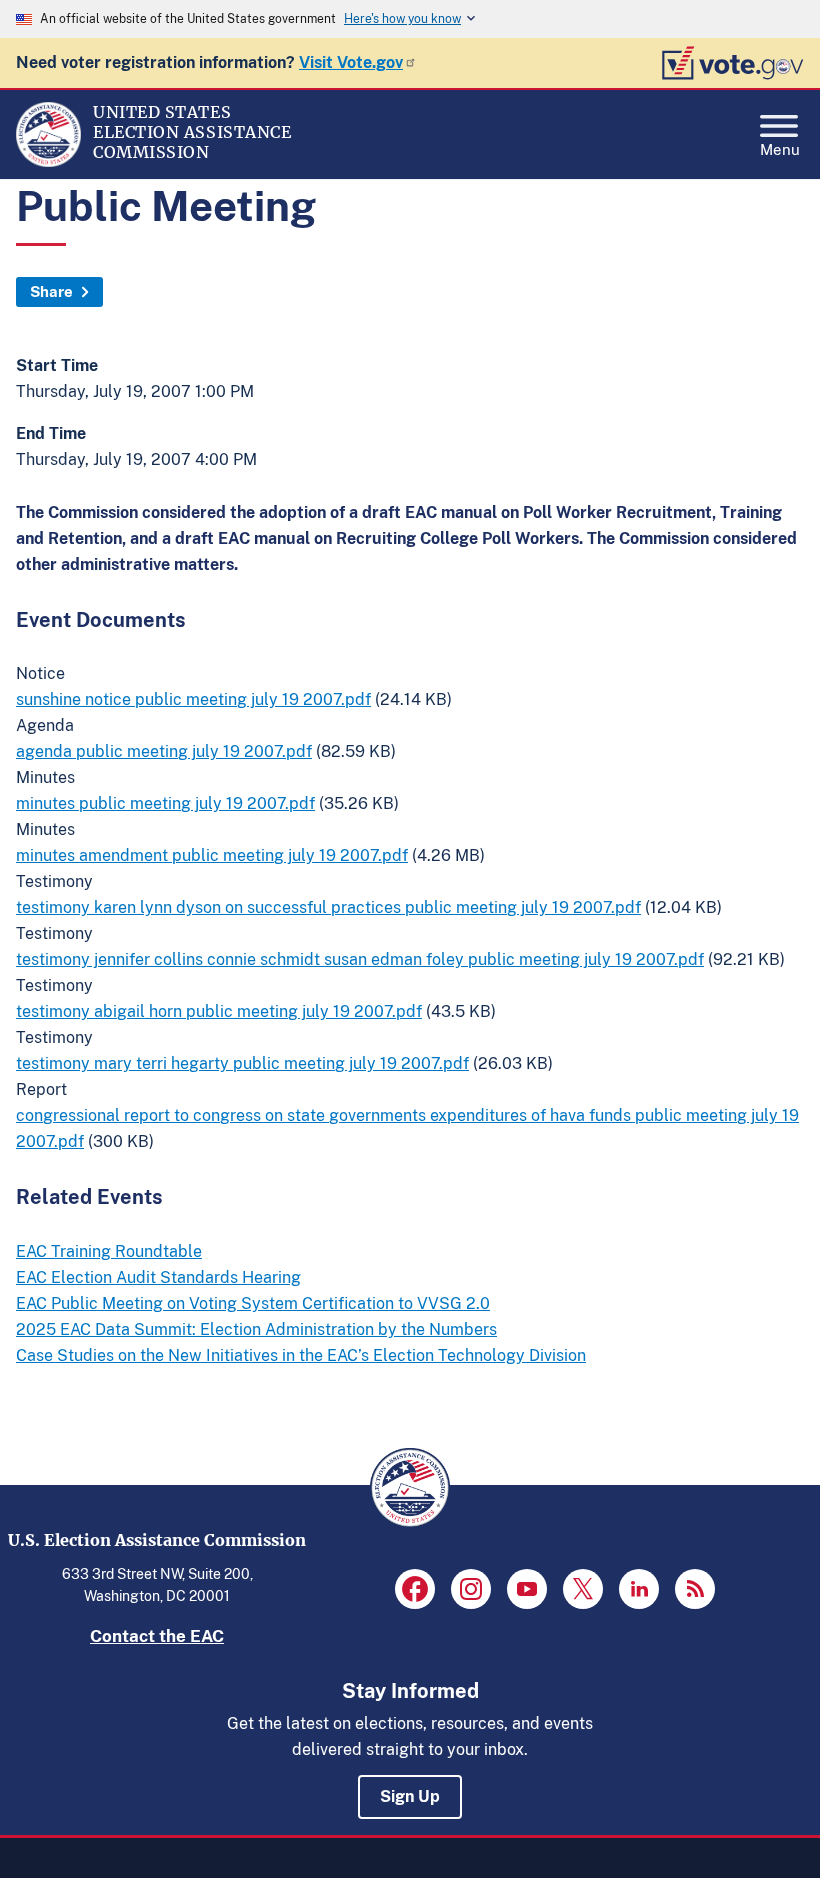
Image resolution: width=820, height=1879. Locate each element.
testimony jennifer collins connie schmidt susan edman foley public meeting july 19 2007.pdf (360, 959)
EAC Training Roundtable (109, 1251)
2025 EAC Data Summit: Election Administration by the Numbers (256, 1329)
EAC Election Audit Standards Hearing (158, 1277)
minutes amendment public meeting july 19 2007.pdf (212, 855)
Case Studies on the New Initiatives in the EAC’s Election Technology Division (301, 1355)
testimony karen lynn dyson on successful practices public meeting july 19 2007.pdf (328, 907)
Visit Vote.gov (351, 62)
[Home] (48, 162)
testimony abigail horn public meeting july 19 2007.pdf (219, 1011)
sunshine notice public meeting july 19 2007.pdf (193, 699)
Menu (780, 147)
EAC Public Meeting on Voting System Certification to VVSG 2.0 (253, 1303)
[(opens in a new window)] (415, 1589)
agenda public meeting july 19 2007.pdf (164, 751)
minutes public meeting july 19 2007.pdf (165, 803)
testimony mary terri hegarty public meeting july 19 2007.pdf (242, 1063)
